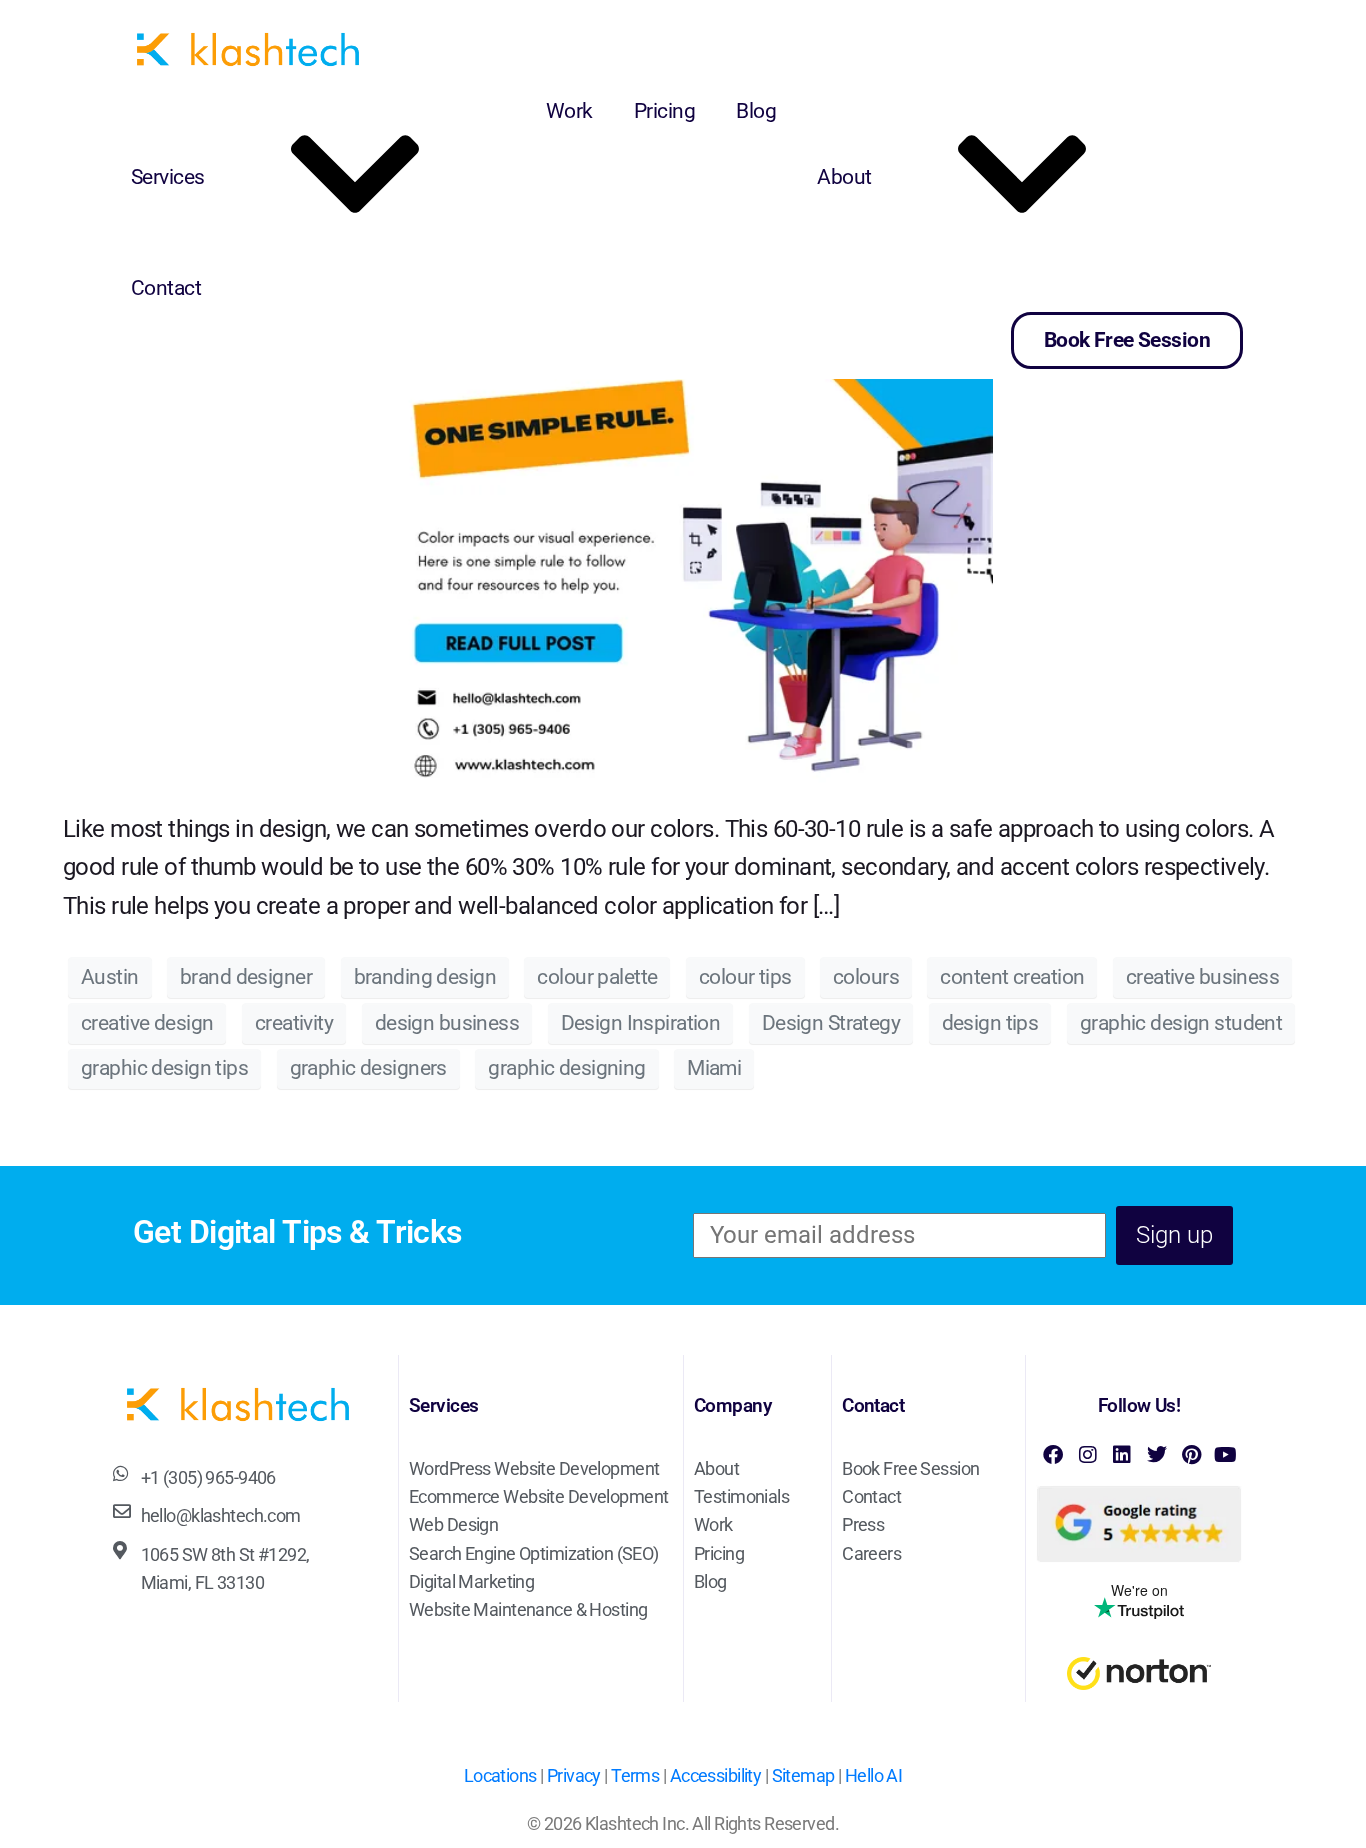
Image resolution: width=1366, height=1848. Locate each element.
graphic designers (368, 1068)
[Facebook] (1053, 1455)
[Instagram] (1087, 1455)
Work (569, 111)
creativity (294, 1023)
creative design (147, 1023)
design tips (990, 1023)
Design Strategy (831, 1023)
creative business (1202, 977)
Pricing (664, 111)
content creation (1012, 977)
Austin (110, 977)
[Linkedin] (1122, 1455)
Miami (714, 1068)
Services (168, 177)
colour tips (745, 977)
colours (866, 977)
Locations (500, 1776)
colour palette (597, 977)
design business (447, 1023)
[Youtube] (1225, 1455)
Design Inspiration (641, 1023)
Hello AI (873, 1776)
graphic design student (1181, 1023)
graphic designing (566, 1068)
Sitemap (803, 1776)
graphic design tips (164, 1068)
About (844, 177)
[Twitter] (1156, 1455)
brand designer (246, 977)
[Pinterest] (1191, 1455)
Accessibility (716, 1776)
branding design (425, 977)
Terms (635, 1776)
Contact (166, 288)
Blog (756, 111)
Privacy (574, 1776)
